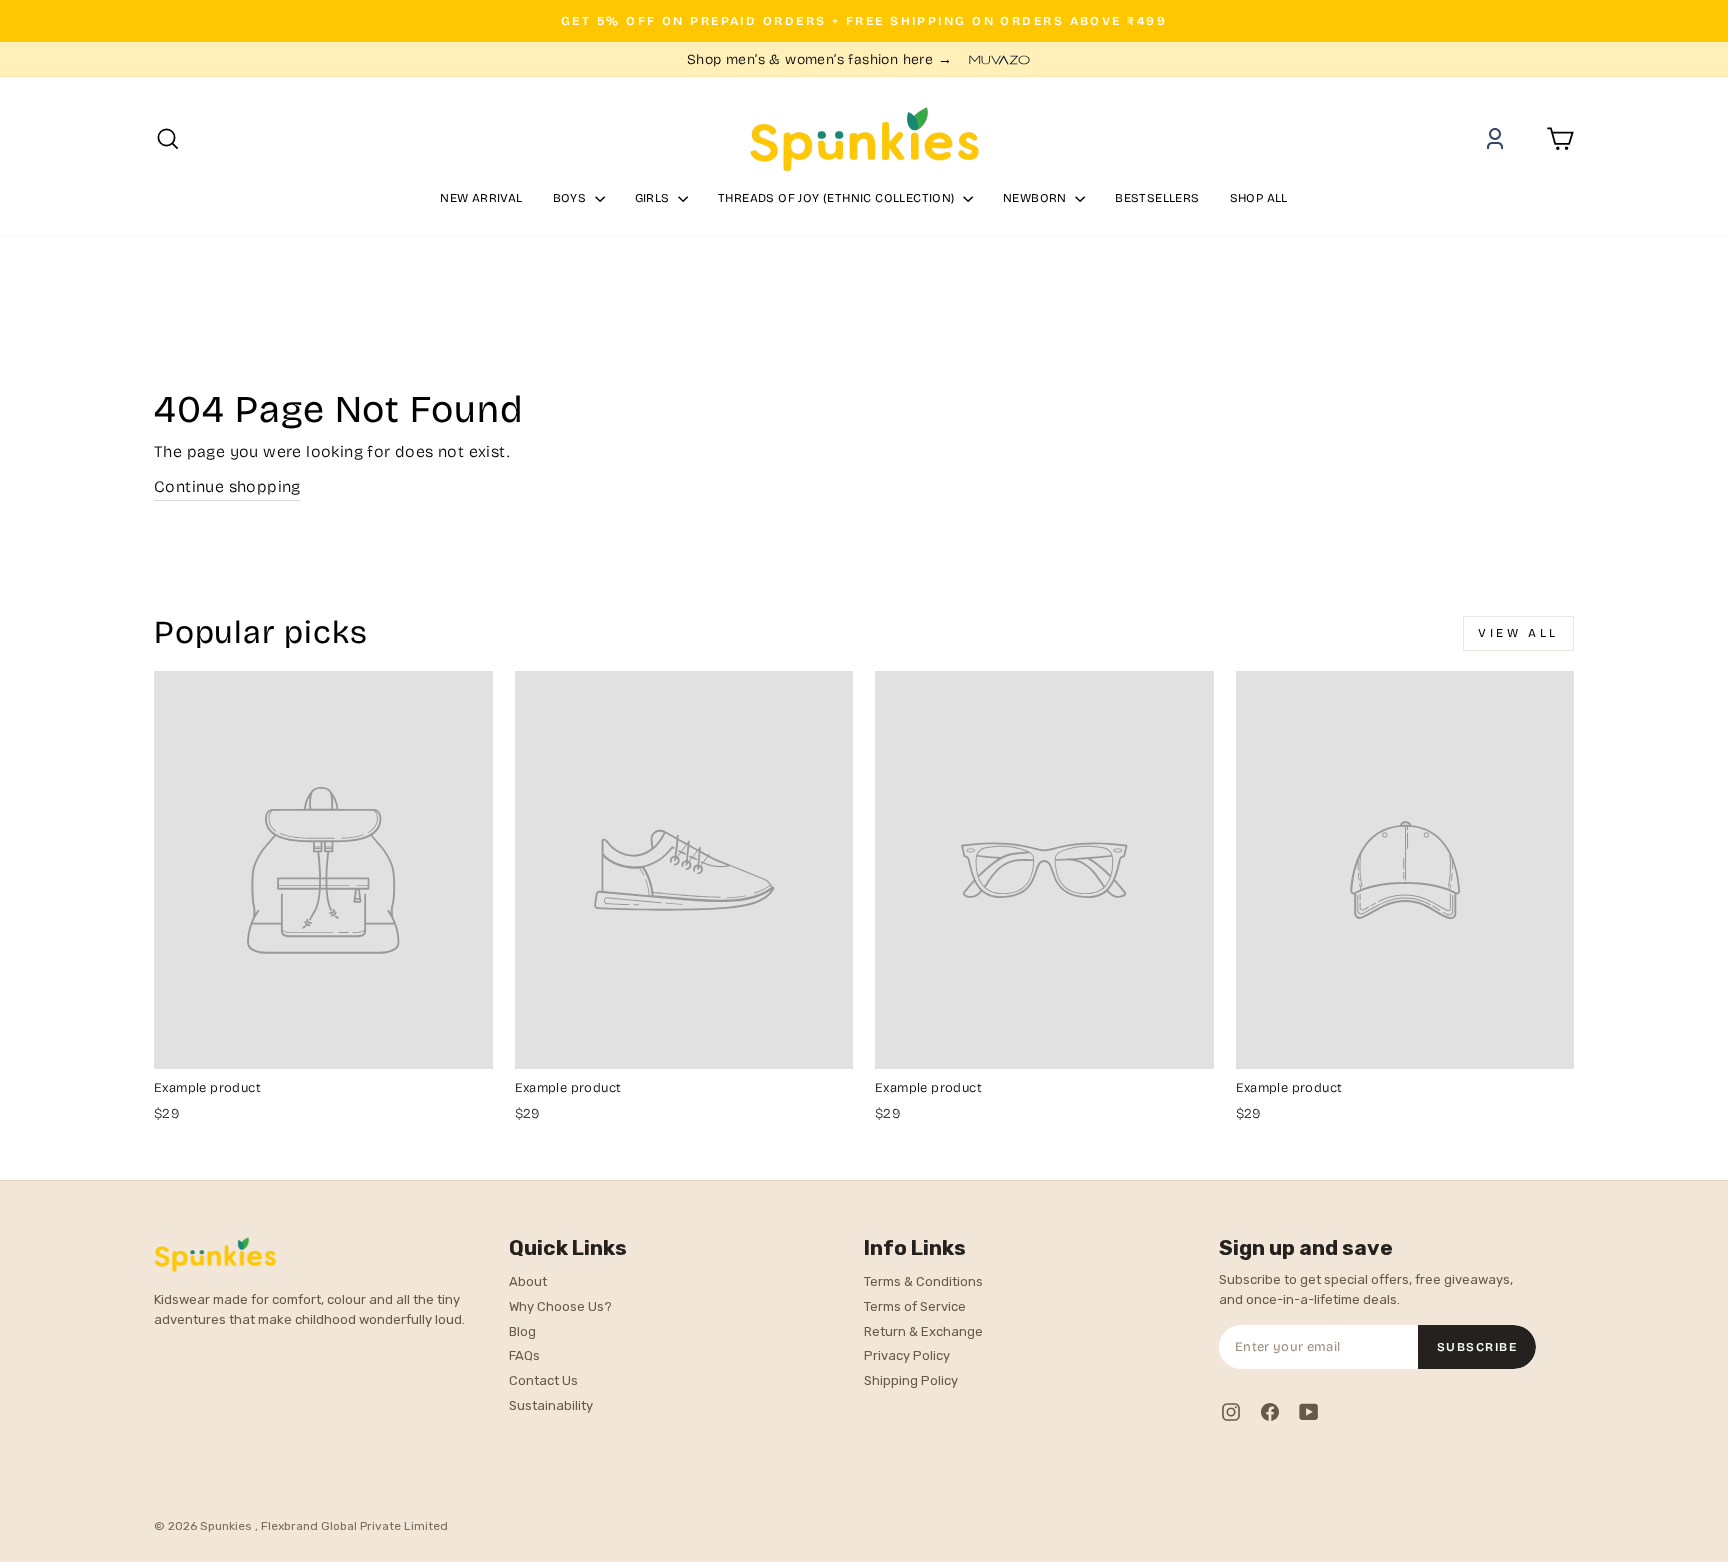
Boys (571, 198)
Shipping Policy (911, 1380)
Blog (522, 1331)
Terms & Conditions (923, 1281)
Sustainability (551, 1405)
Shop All (1259, 198)
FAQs (524, 1355)
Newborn (1036, 198)
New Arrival (481, 198)
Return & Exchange (923, 1331)
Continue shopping (227, 486)
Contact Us (543, 1380)
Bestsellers (1157, 198)
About (528, 1281)
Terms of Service (915, 1306)
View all (1518, 633)
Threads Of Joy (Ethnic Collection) (838, 198)
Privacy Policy (907, 1355)
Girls (654, 198)
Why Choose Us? (560, 1306)
